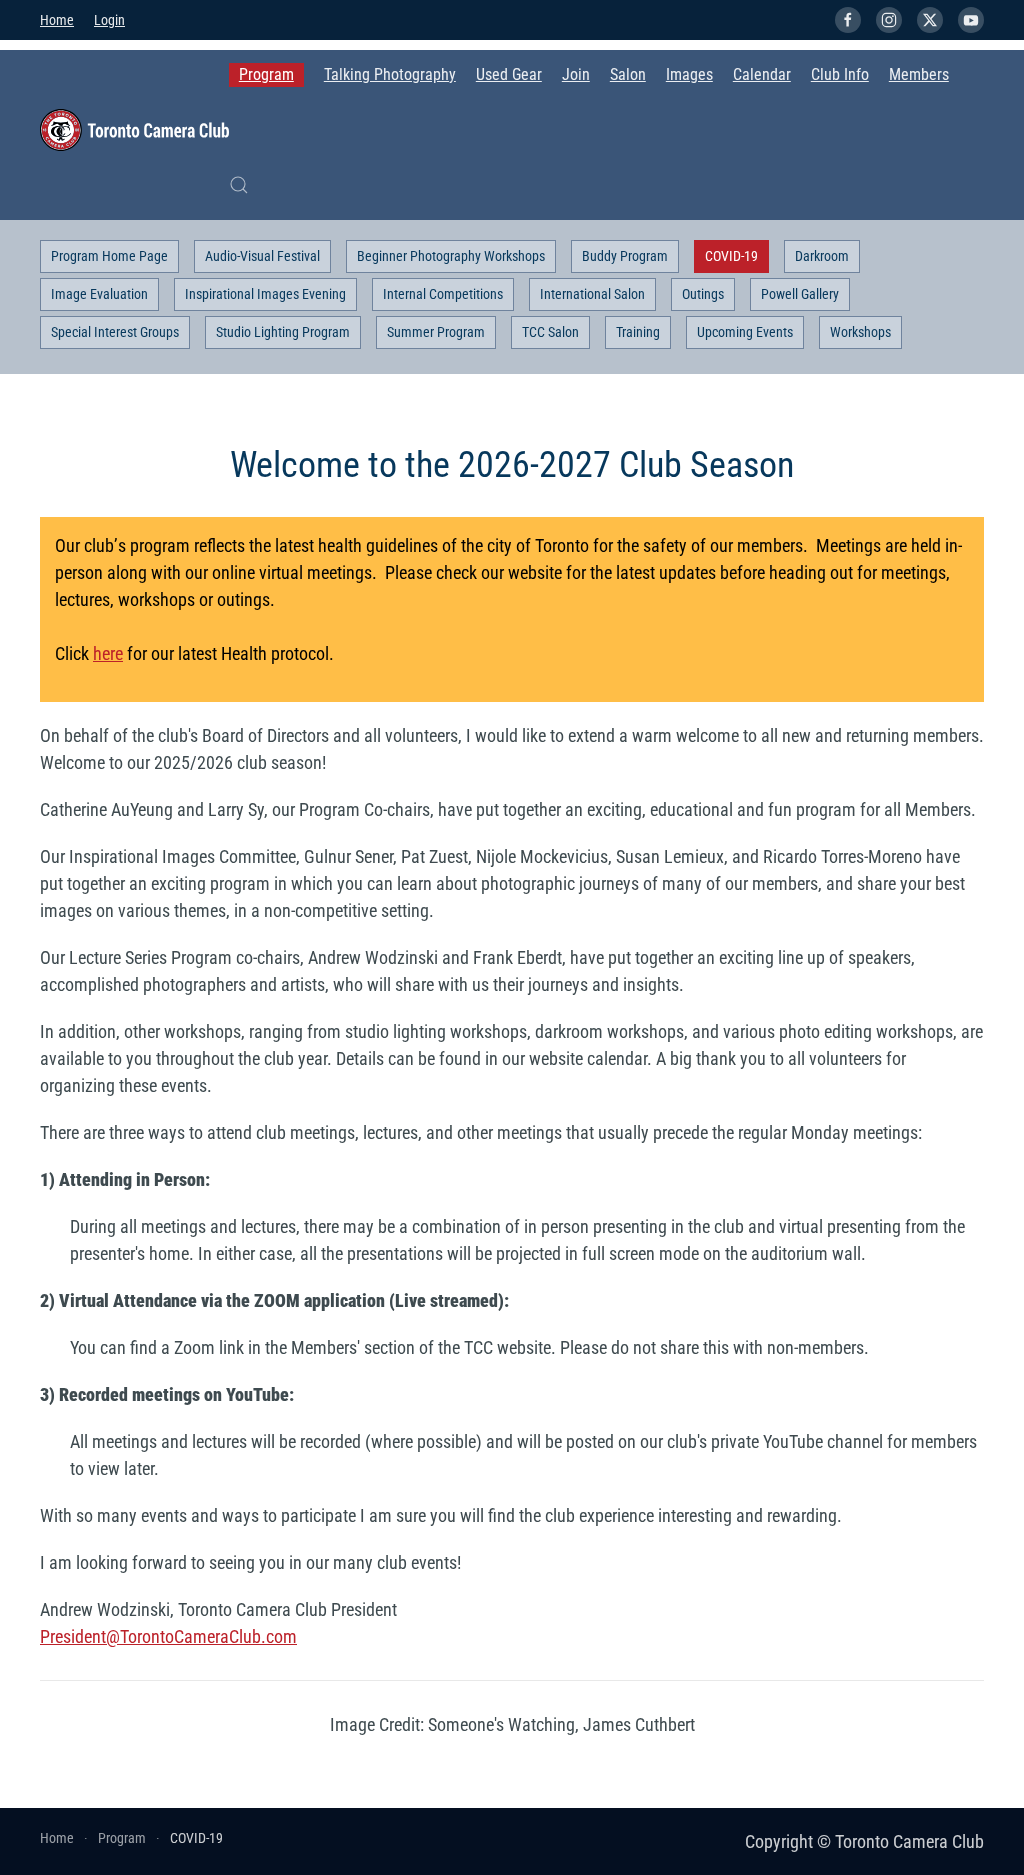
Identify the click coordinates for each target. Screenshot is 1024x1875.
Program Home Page (109, 256)
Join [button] (576, 74)
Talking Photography (390, 74)
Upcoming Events (745, 332)
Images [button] (689, 74)
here (108, 653)
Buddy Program (625, 256)
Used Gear (509, 74)
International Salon (592, 294)
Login (109, 20)
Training (638, 332)
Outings (703, 294)
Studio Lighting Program (283, 332)
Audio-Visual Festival (262, 256)
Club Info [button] (840, 74)
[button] (239, 185)
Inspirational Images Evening (265, 294)
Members (919, 74)
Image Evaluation (99, 294)
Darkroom (822, 256)
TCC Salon (550, 332)
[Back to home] (134, 130)
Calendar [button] (762, 74)
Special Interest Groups (115, 332)
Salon (628, 74)
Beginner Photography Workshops (451, 256)
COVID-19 (731, 256)
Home (57, 20)
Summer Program (436, 332)
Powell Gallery (800, 294)
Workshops (860, 332)
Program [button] (266, 74)
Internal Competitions (443, 294)
